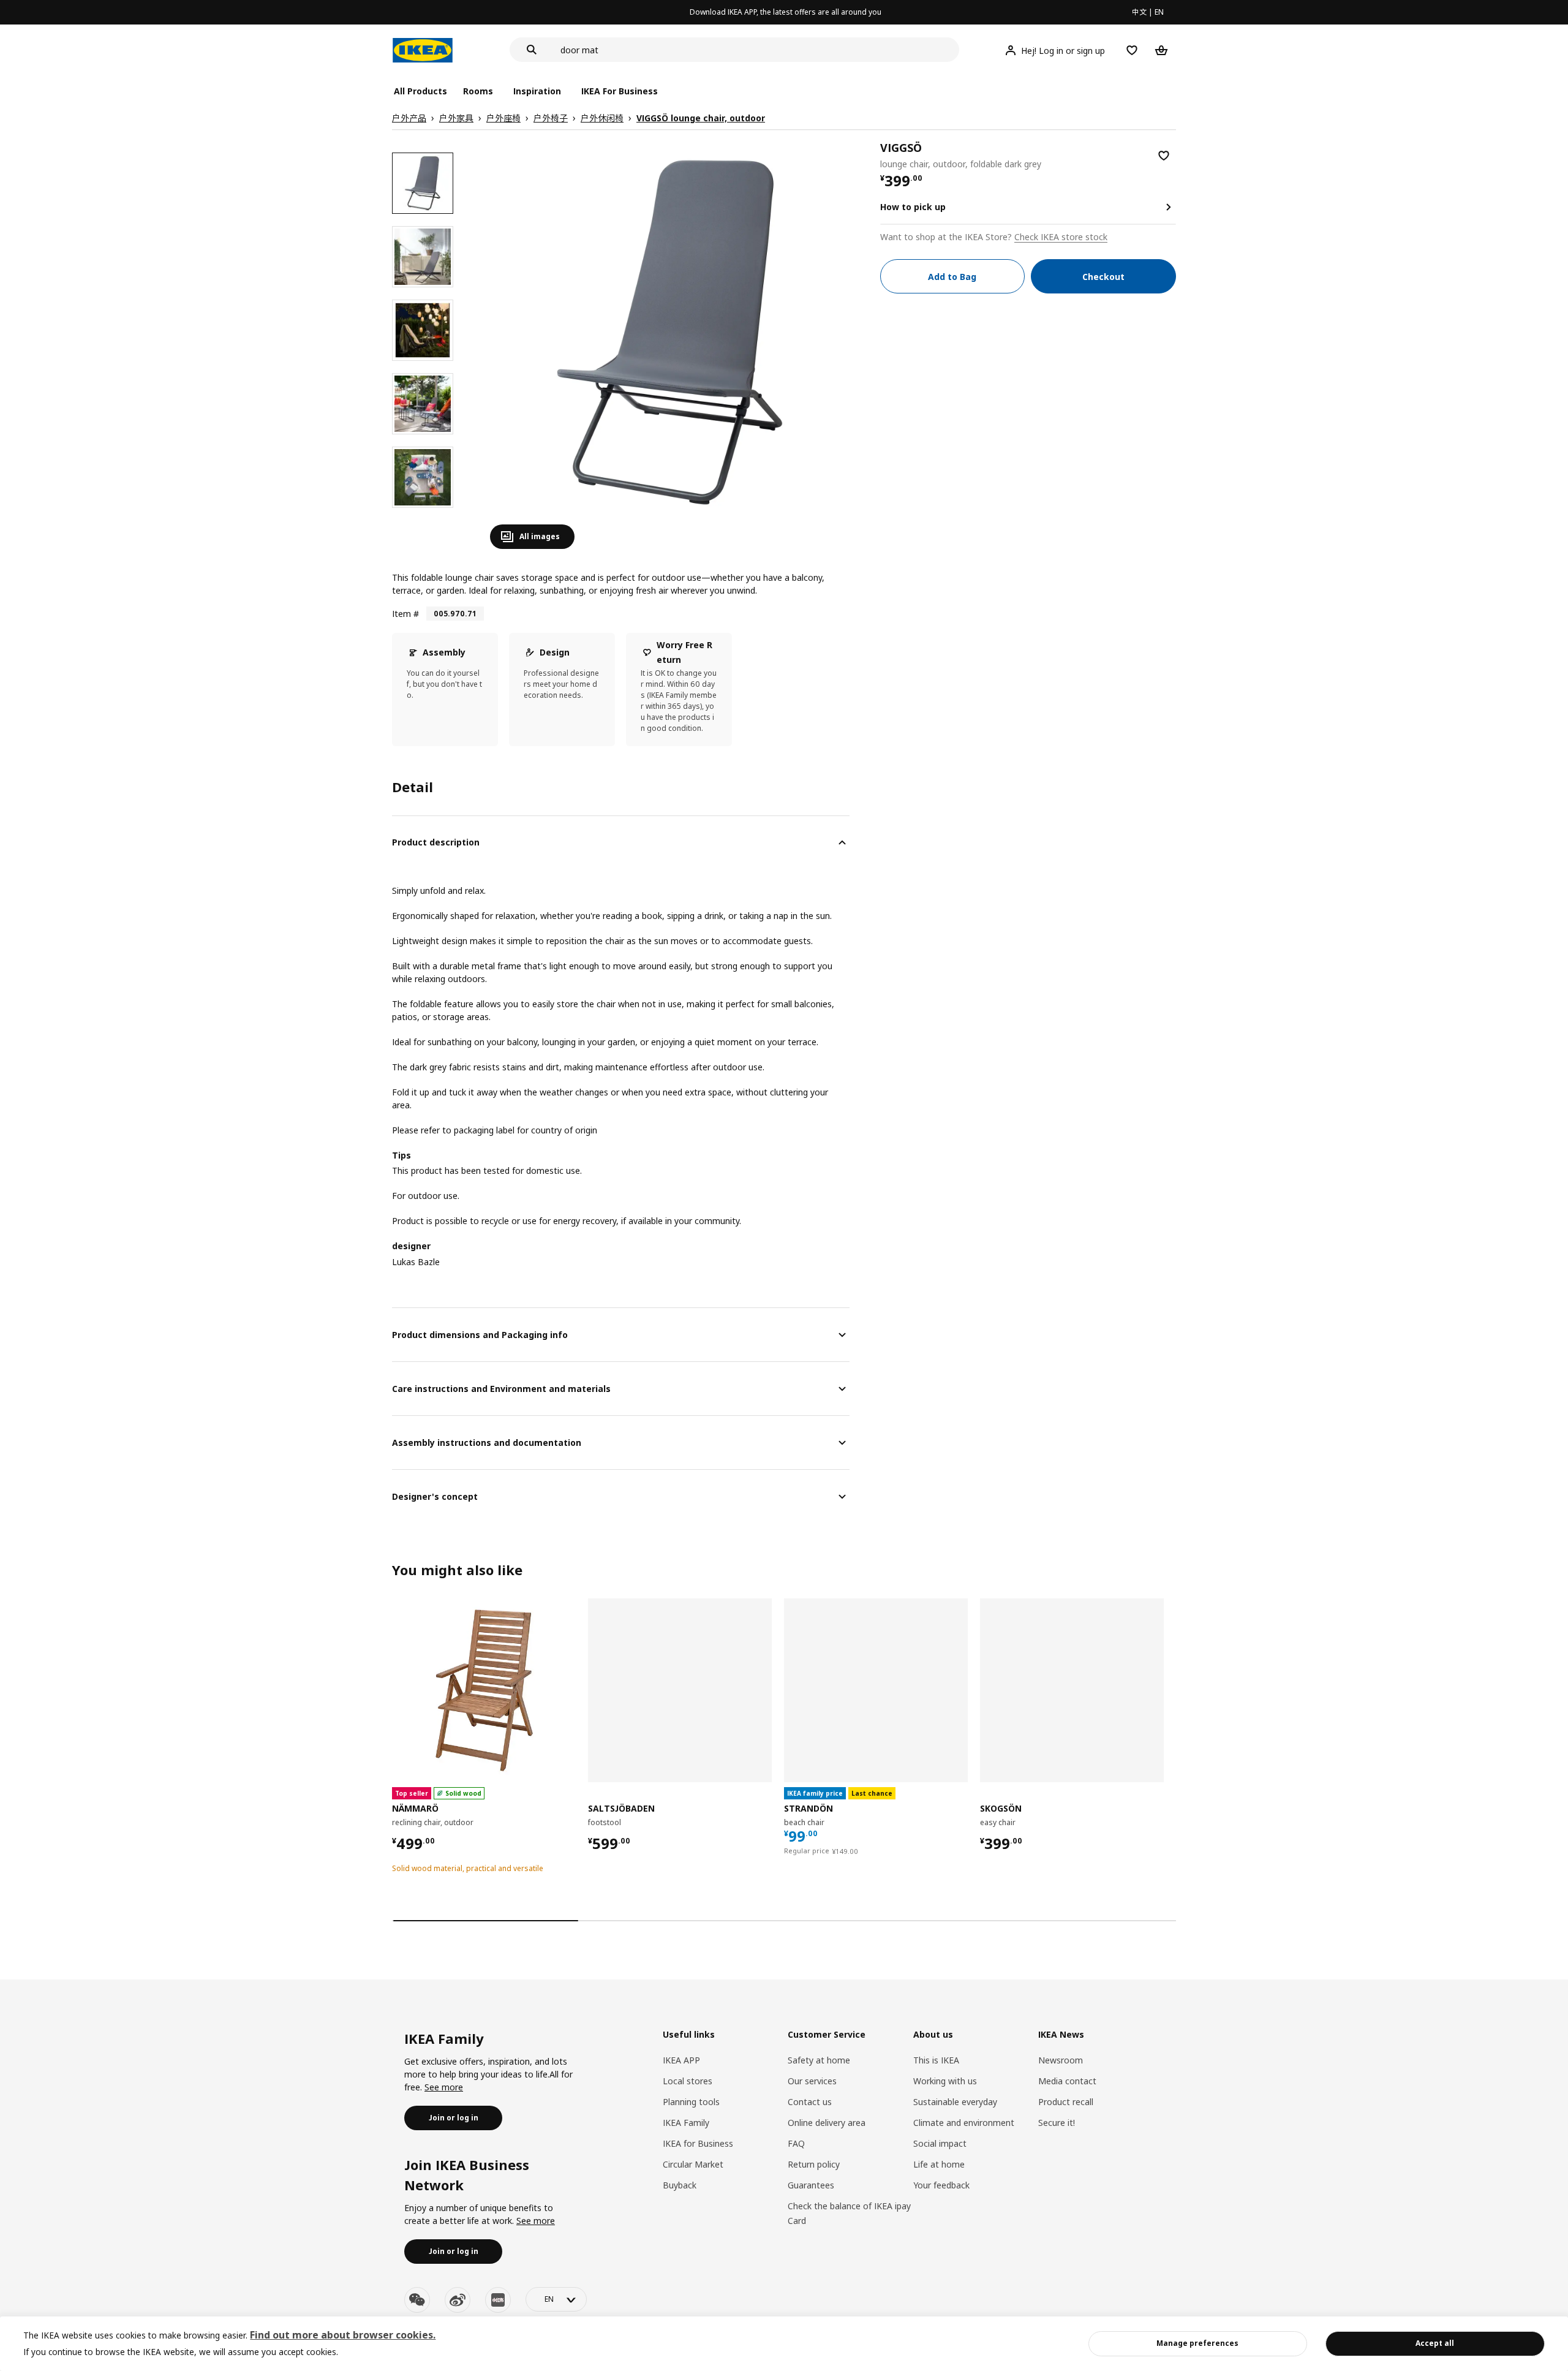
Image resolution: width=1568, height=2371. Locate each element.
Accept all (1435, 2343)
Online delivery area (827, 2123)
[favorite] (1164, 156)
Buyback (680, 2185)
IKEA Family (686, 2123)
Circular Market (693, 2164)
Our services (812, 2081)
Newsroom (1061, 2060)
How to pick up (913, 207)
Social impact (940, 2143)
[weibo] (458, 2300)
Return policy (814, 2164)
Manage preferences (1197, 2343)
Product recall (1066, 2102)
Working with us (945, 2081)
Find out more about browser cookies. (343, 2335)
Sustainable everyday (955, 2102)
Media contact (1067, 2081)
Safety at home (819, 2060)
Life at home (939, 2164)
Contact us (810, 2102)
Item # (405, 614)
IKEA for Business (698, 2143)
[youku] (498, 2300)
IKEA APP (681, 2060)
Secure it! (1057, 2123)
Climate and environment (964, 2123)
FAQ (796, 2143)
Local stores (688, 2081)
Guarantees (811, 2185)
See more (444, 2087)
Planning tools (691, 2102)
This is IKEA (936, 2060)
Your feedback (941, 2185)
